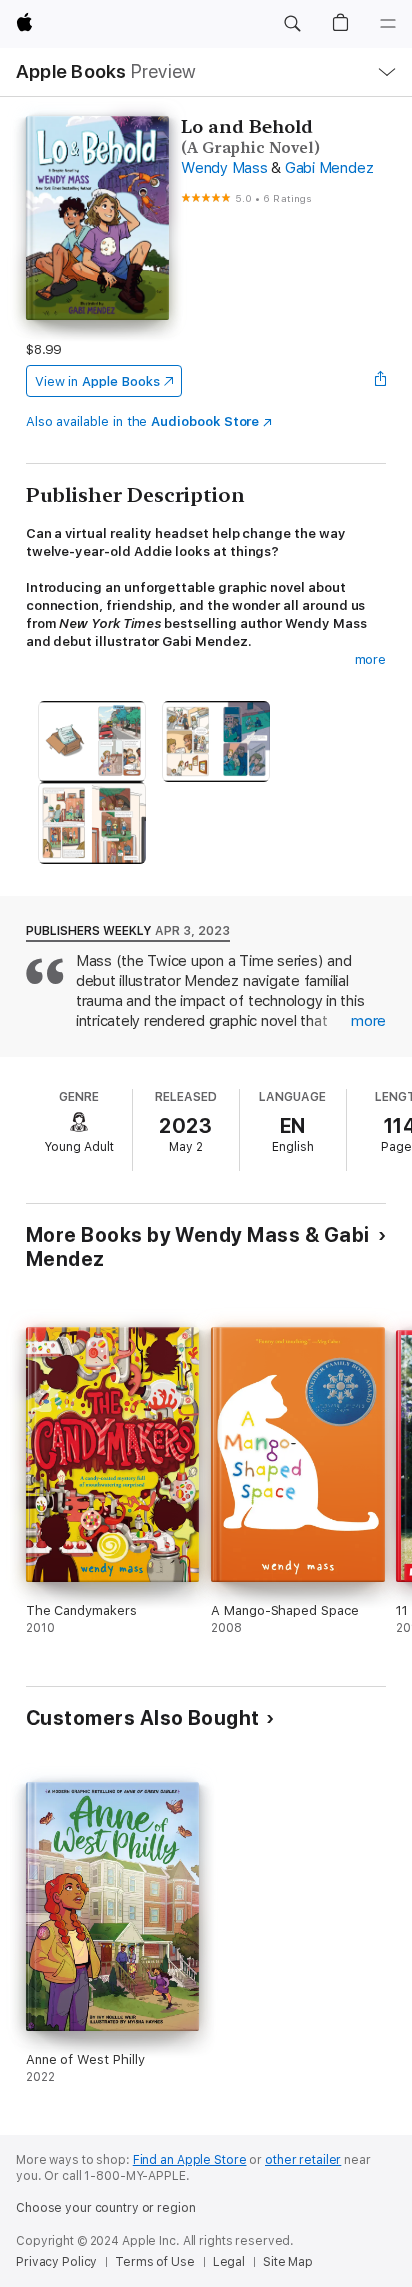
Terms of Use (155, 2262)
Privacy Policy (56, 2262)
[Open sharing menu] (380, 381)
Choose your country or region (106, 2208)
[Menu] (388, 24)
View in (97, 381)
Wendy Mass (224, 168)
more (371, 659)
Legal (229, 2262)
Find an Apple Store (190, 2160)
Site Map (288, 2262)
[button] (292, 24)
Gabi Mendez (329, 168)
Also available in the (143, 421)
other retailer (303, 2160)
